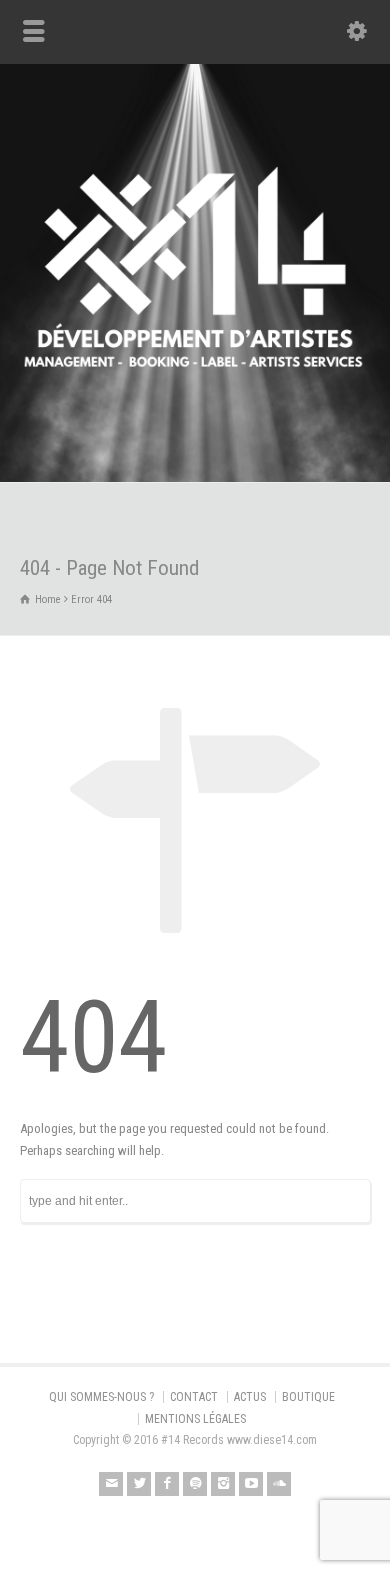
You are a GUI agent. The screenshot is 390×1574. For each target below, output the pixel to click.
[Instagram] (223, 1484)
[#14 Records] (195, 439)
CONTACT (194, 1397)
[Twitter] (139, 1484)
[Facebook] (167, 1484)
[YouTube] (251, 1484)
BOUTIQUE (308, 1397)
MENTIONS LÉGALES (195, 1419)
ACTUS (250, 1397)
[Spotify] (195, 1484)
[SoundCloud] (279, 1484)
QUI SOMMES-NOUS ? (101, 1397)
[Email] (111, 1484)
